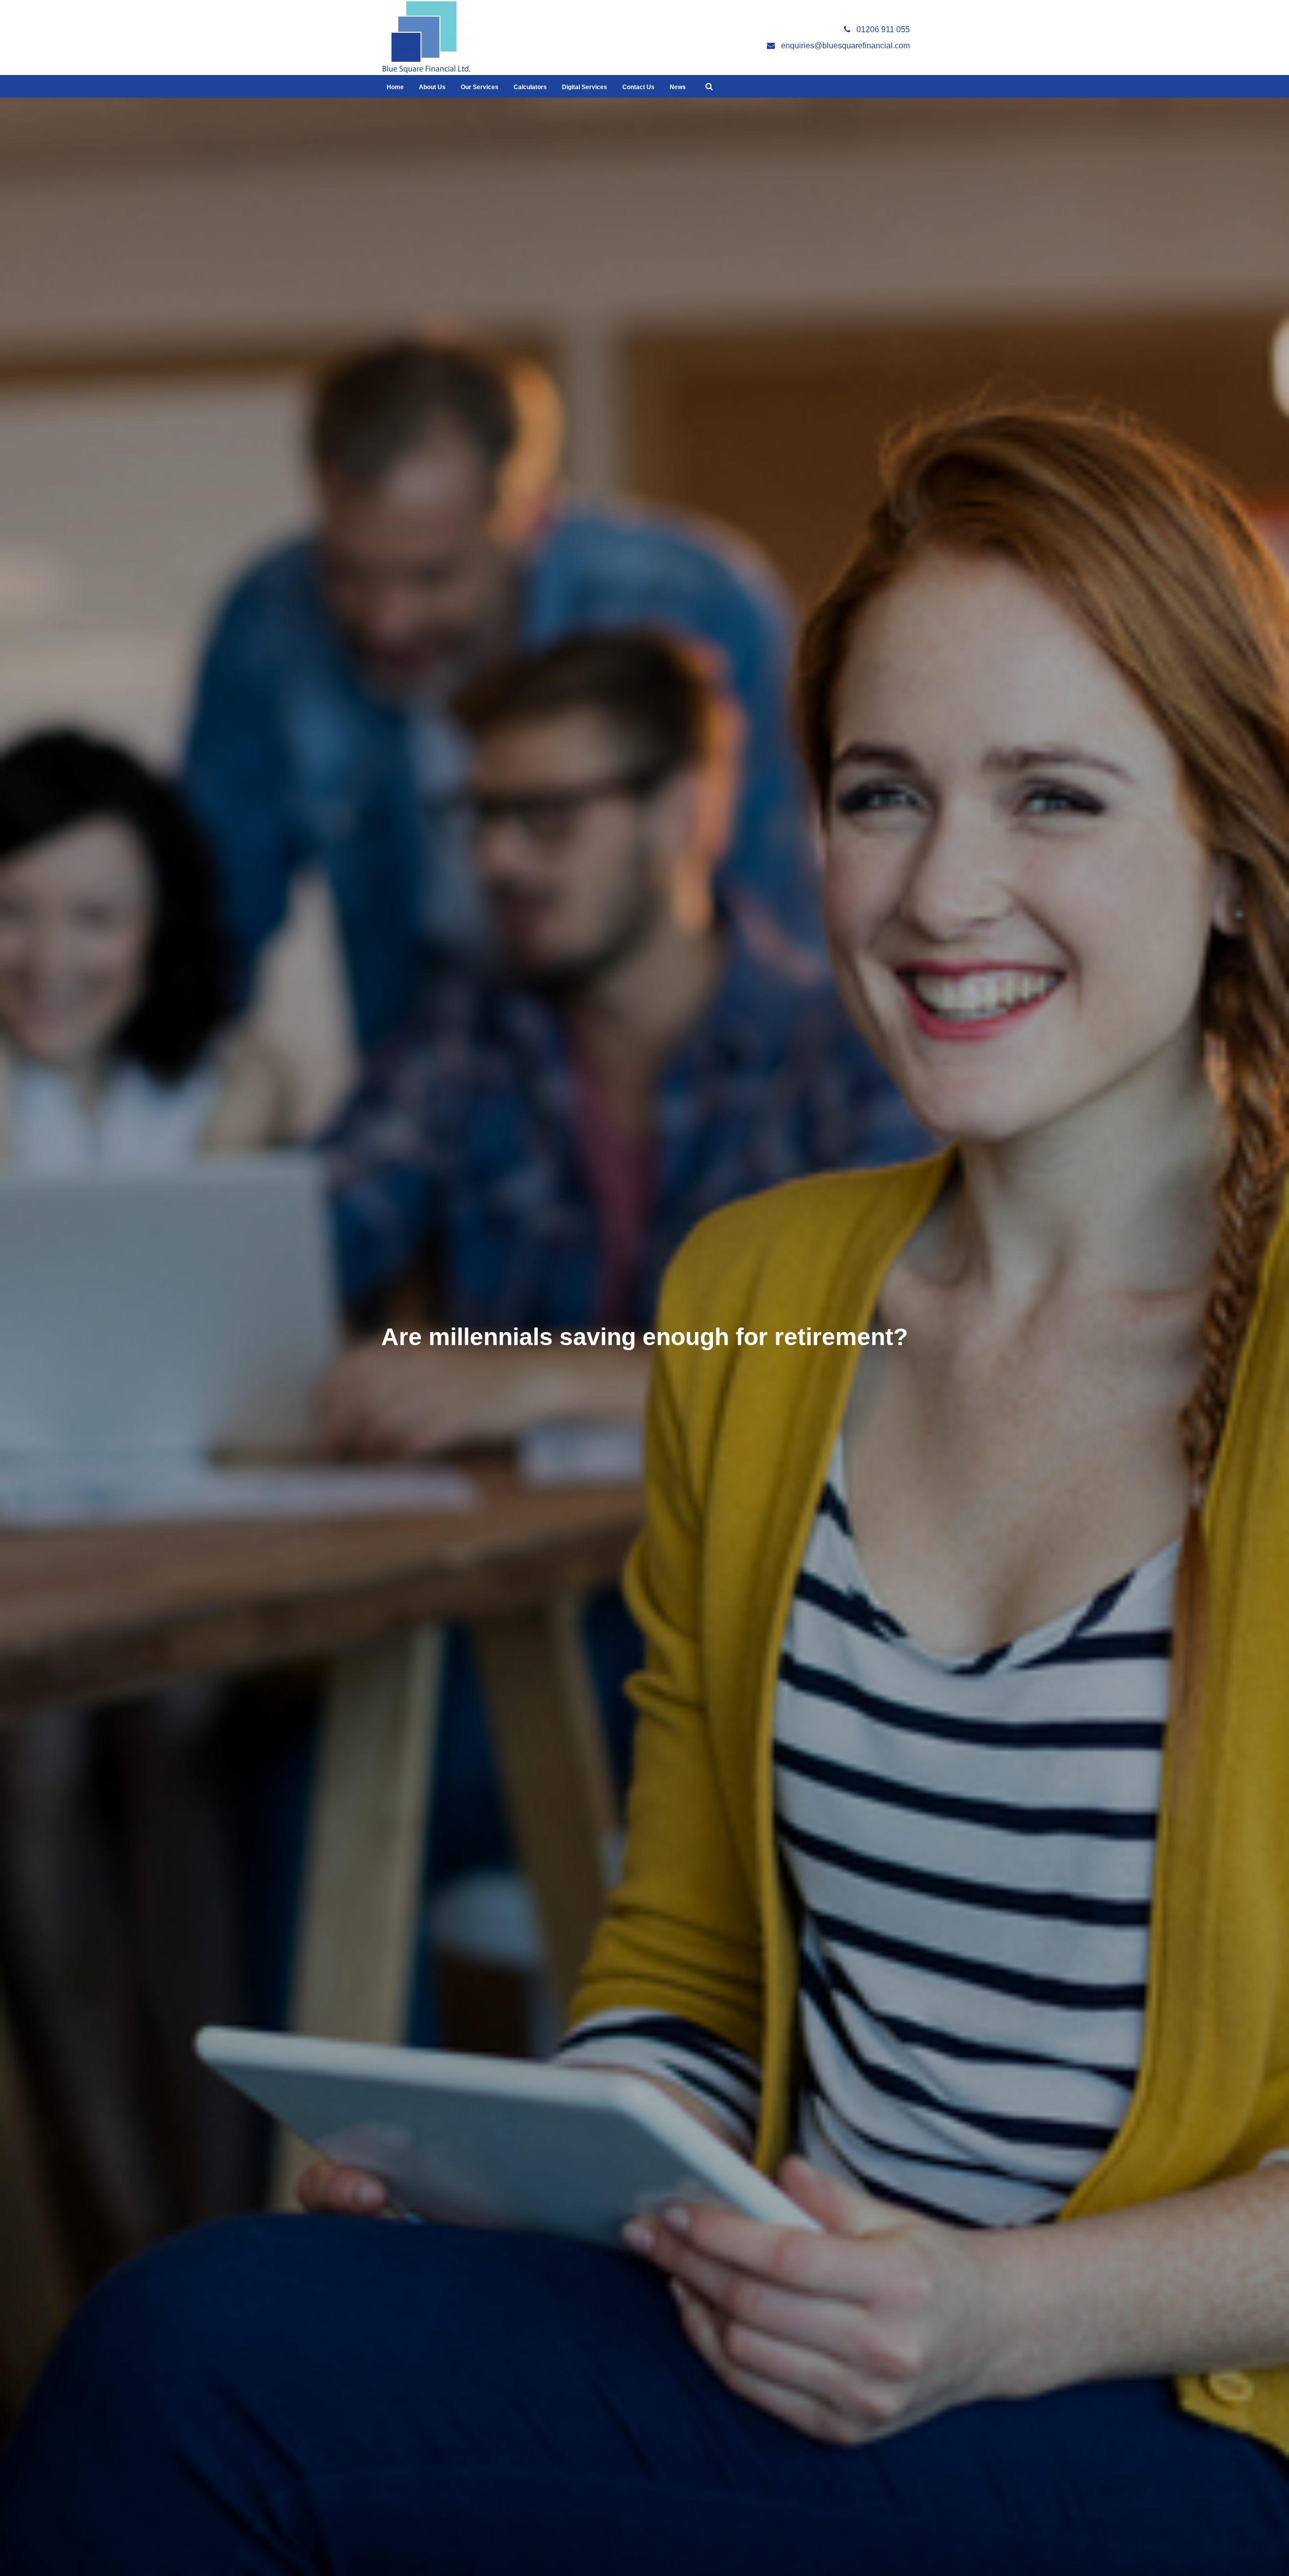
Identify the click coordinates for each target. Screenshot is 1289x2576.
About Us (432, 87)
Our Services (480, 87)
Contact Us (638, 87)
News (678, 87)
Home (395, 87)
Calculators (530, 87)
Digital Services (585, 87)
